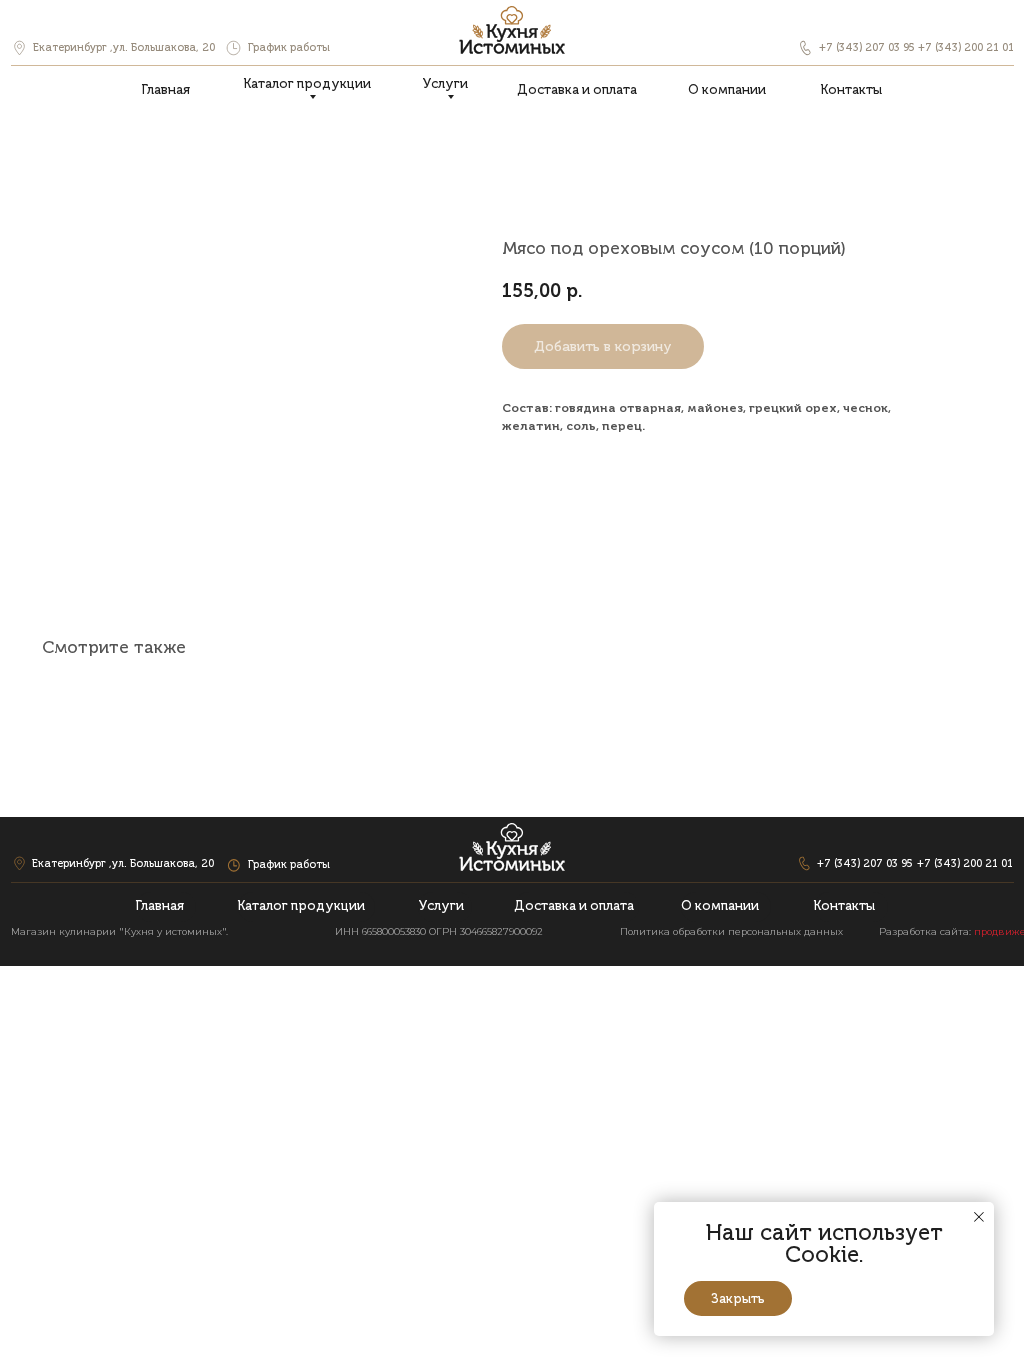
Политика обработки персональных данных (731, 931)
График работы (289, 47)
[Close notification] (979, 1217)
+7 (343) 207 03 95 (866, 47)
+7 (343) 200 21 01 (966, 47)
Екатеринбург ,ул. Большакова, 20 (124, 47)
